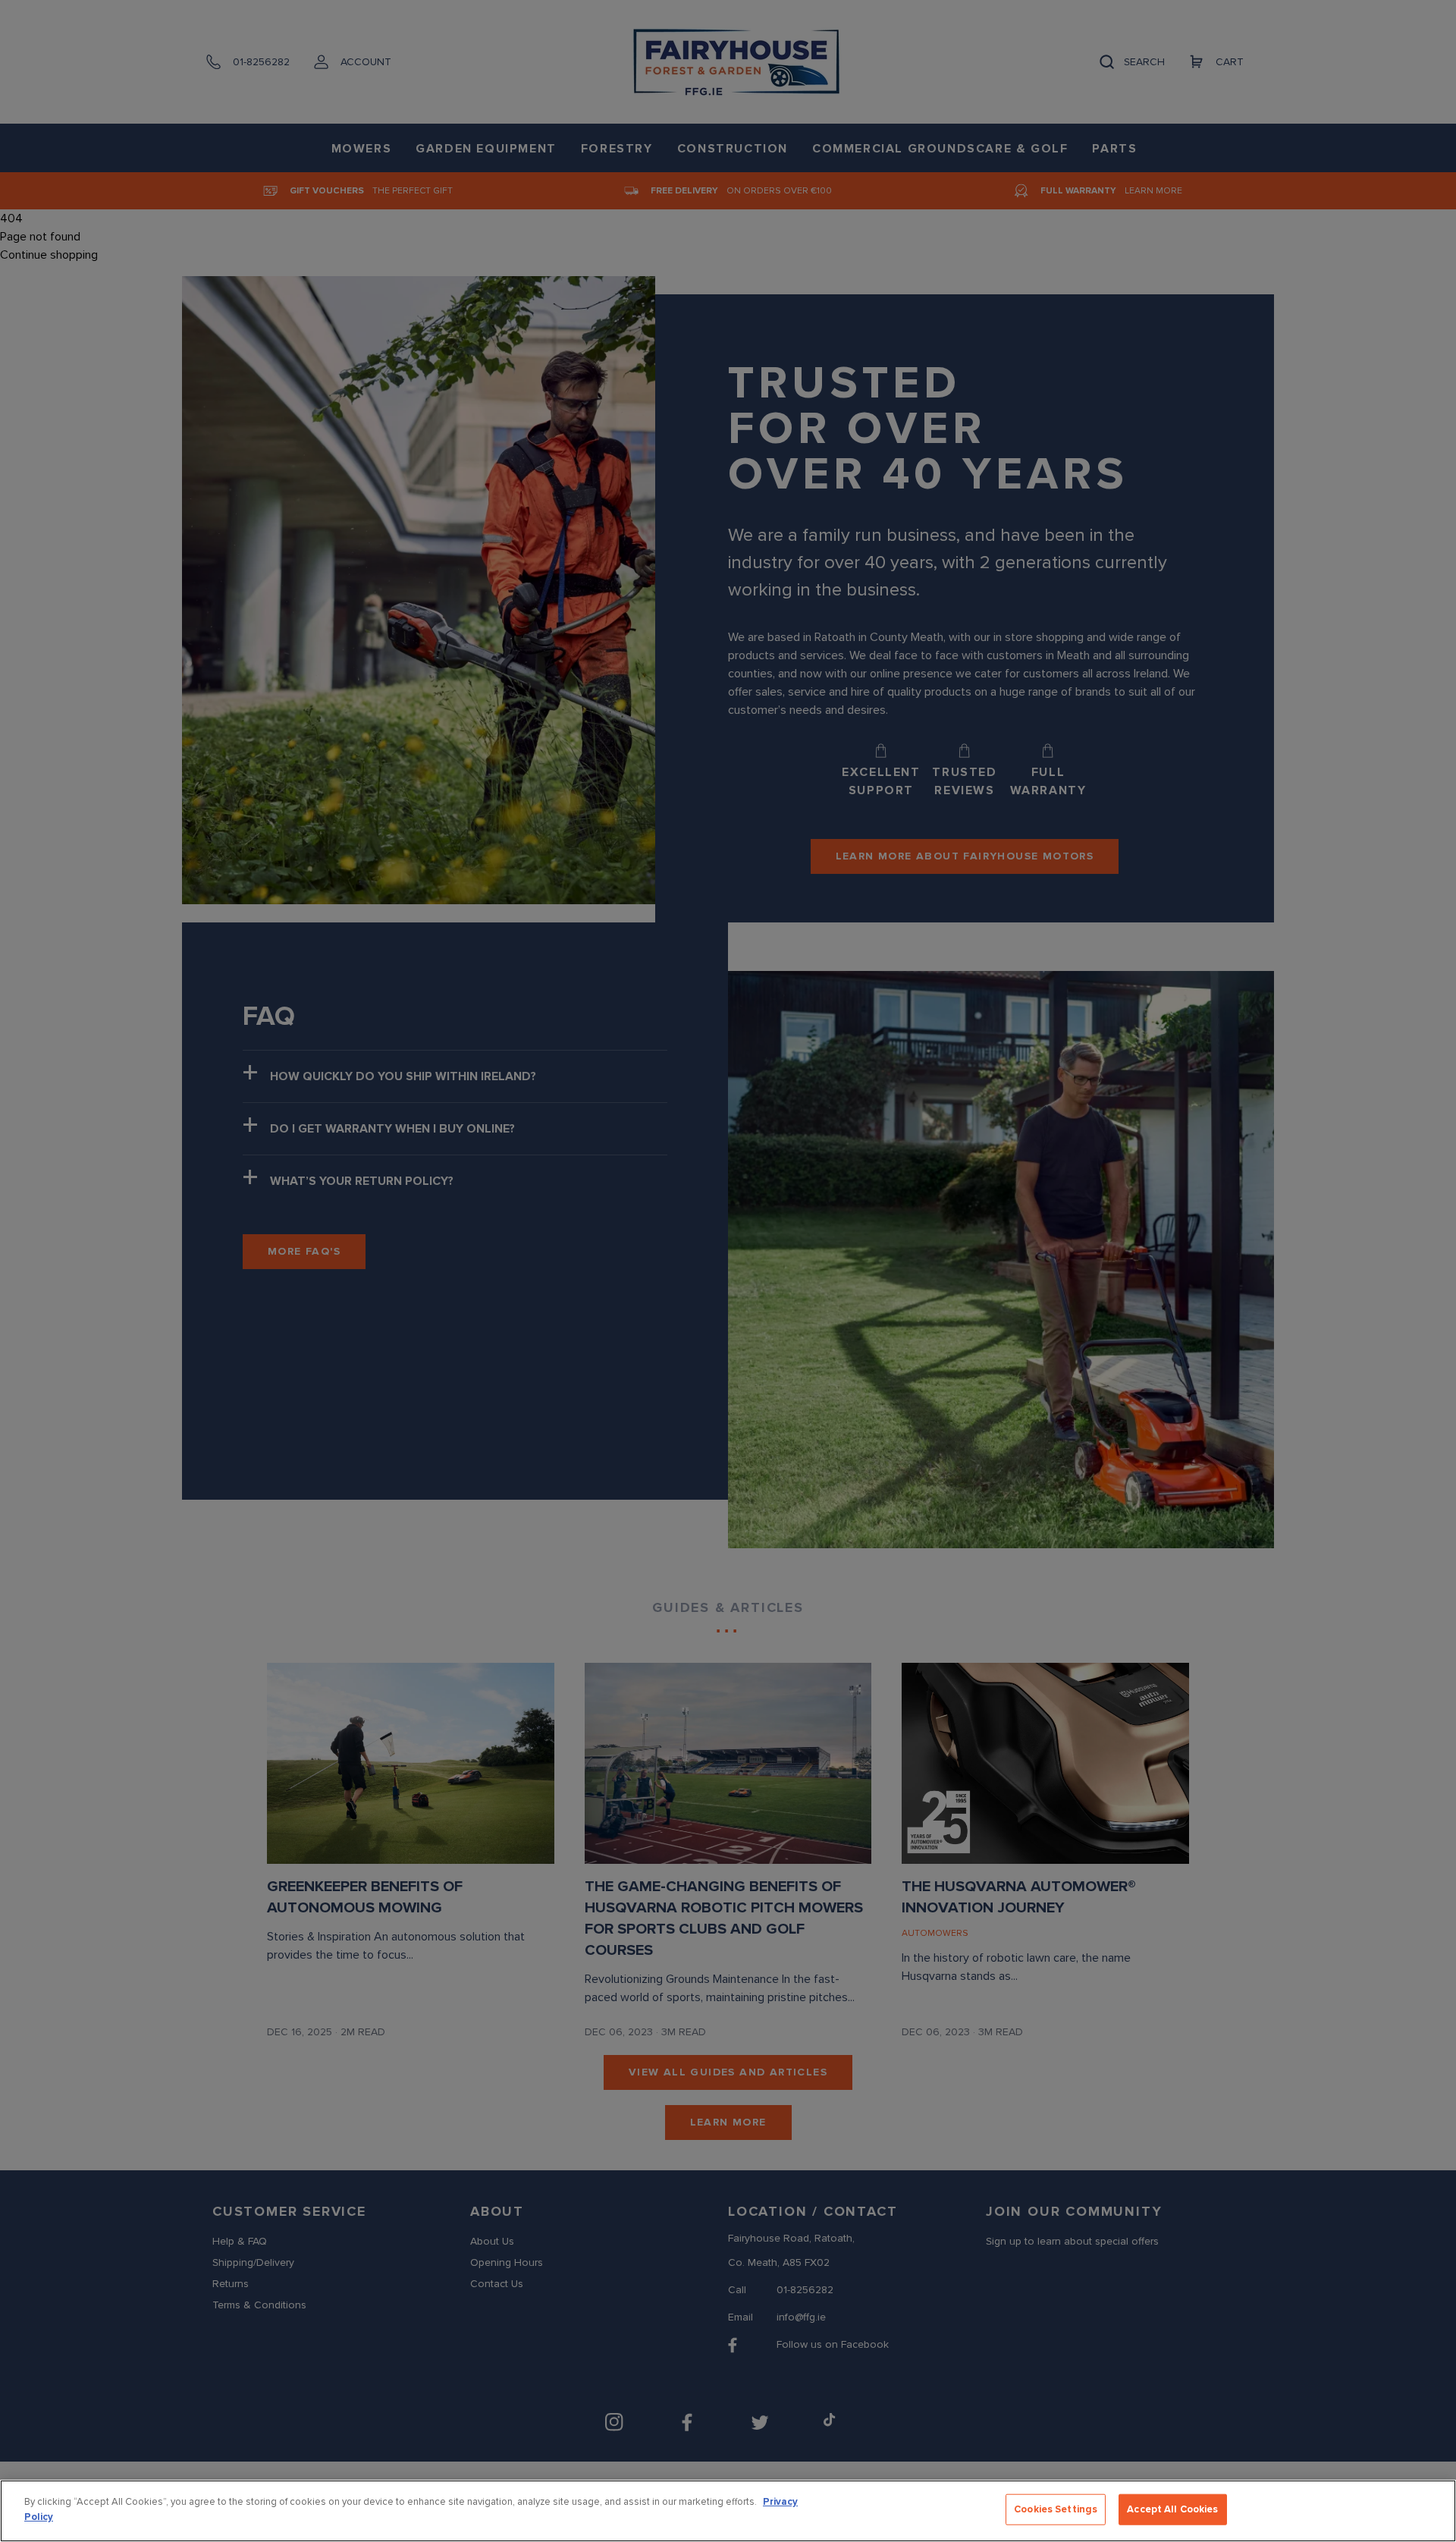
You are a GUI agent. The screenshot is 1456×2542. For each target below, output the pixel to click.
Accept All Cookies (1172, 2509)
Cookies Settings (1056, 2509)
